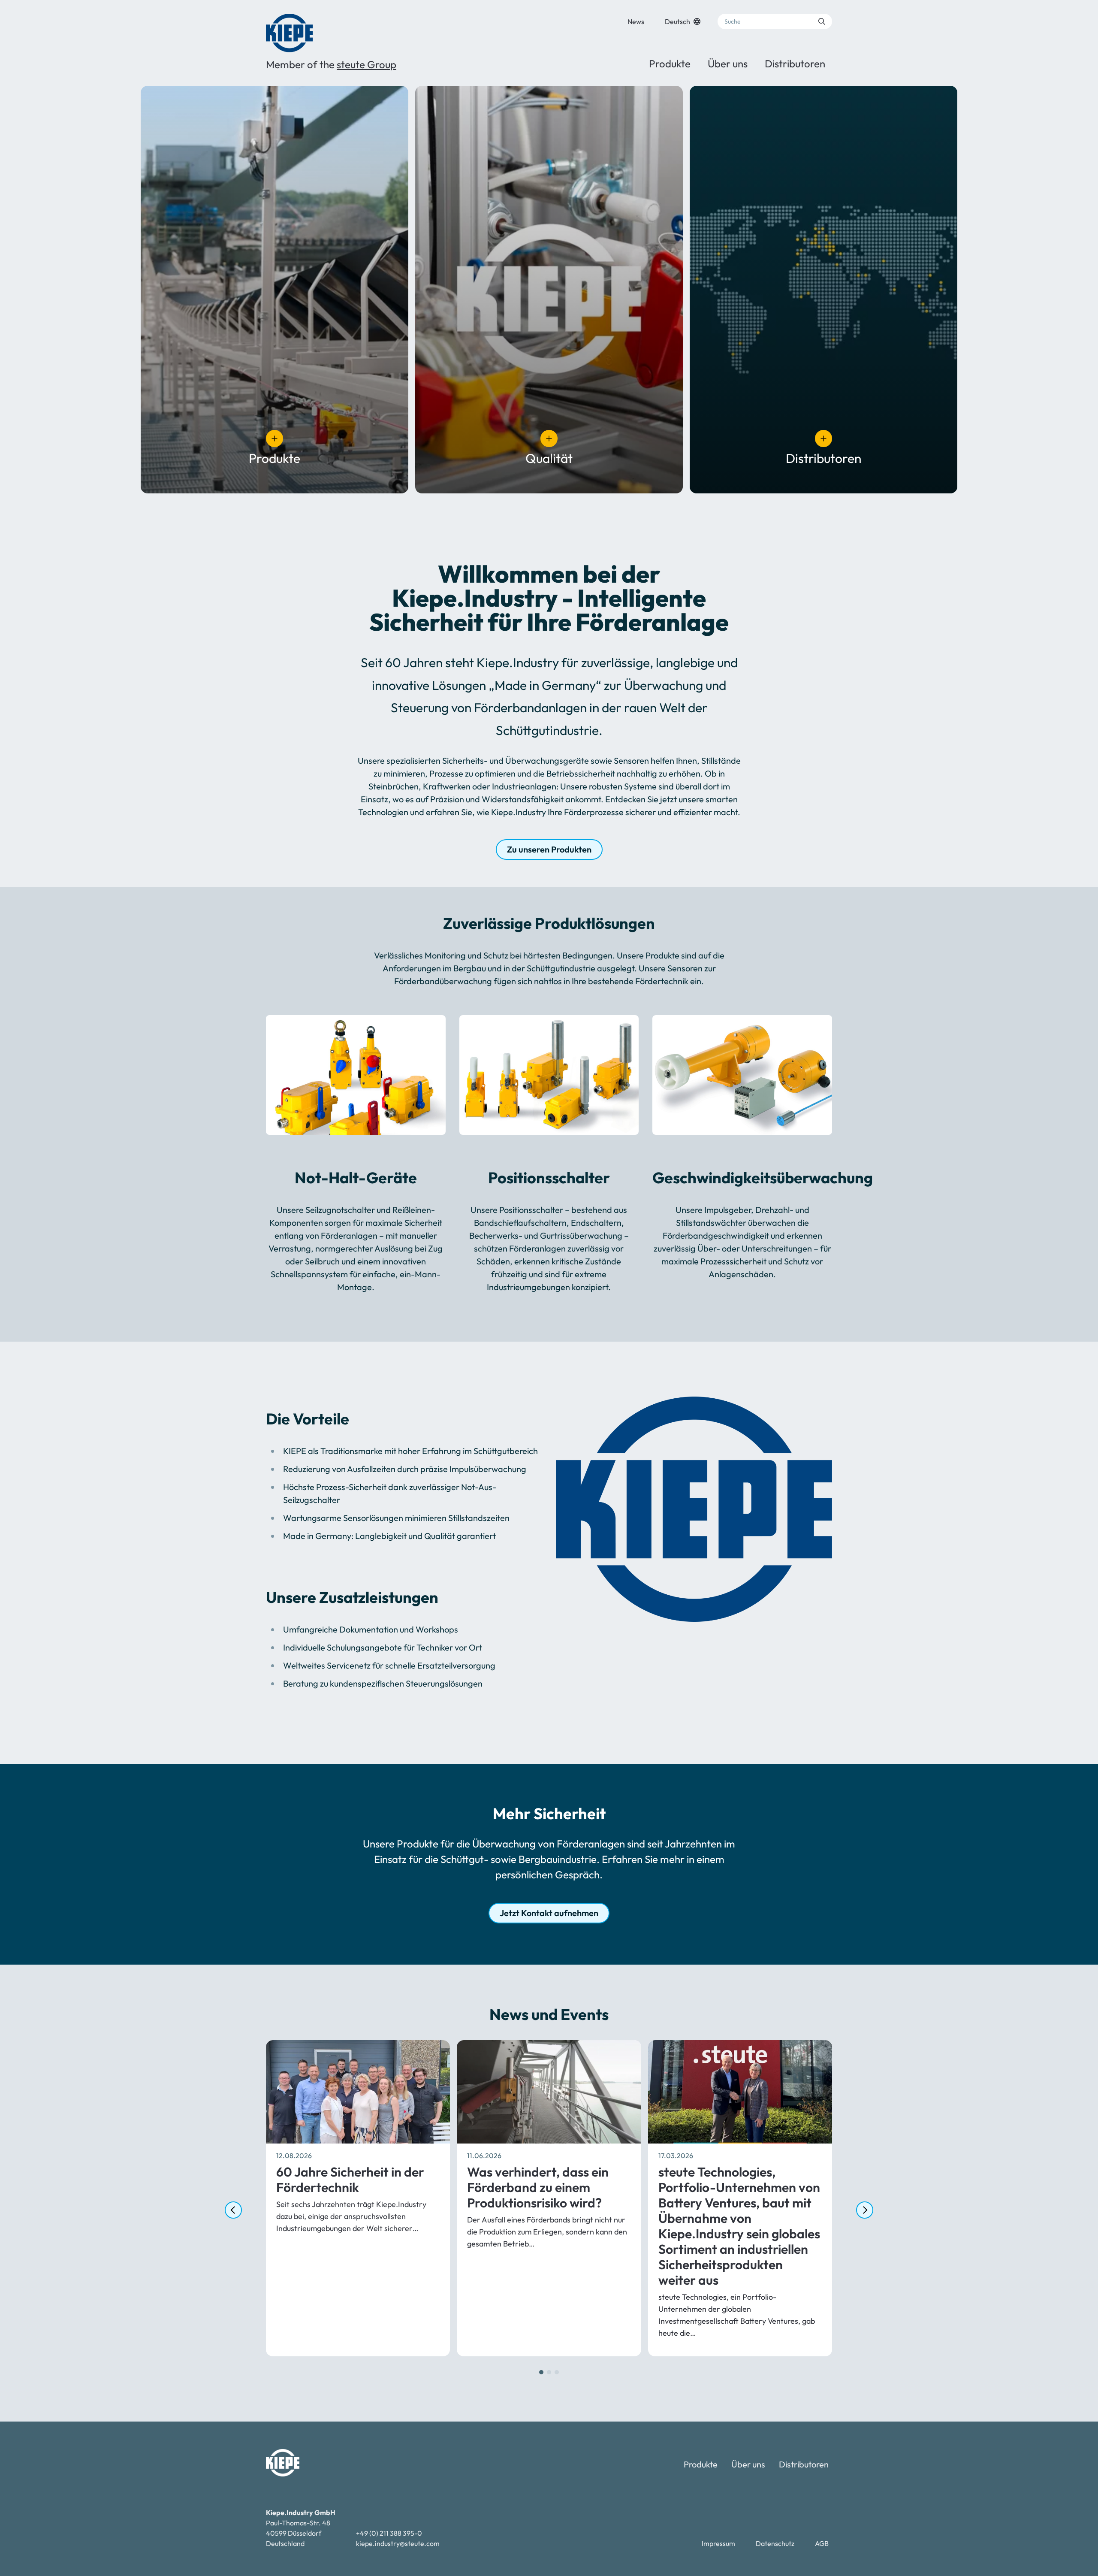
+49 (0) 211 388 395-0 (389, 2533)
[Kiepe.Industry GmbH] (289, 33)
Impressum (718, 2543)
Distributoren (795, 63)
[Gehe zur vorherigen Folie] (233, 2210)
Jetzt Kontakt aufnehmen (549, 1913)
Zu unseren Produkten (549, 849)
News (636, 21)
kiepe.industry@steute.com (398, 2543)
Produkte (670, 63)
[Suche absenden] (822, 21)
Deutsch (677, 21)
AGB (822, 2543)
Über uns (728, 63)
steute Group (367, 64)
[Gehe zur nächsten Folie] (865, 2210)
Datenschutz (775, 2543)
